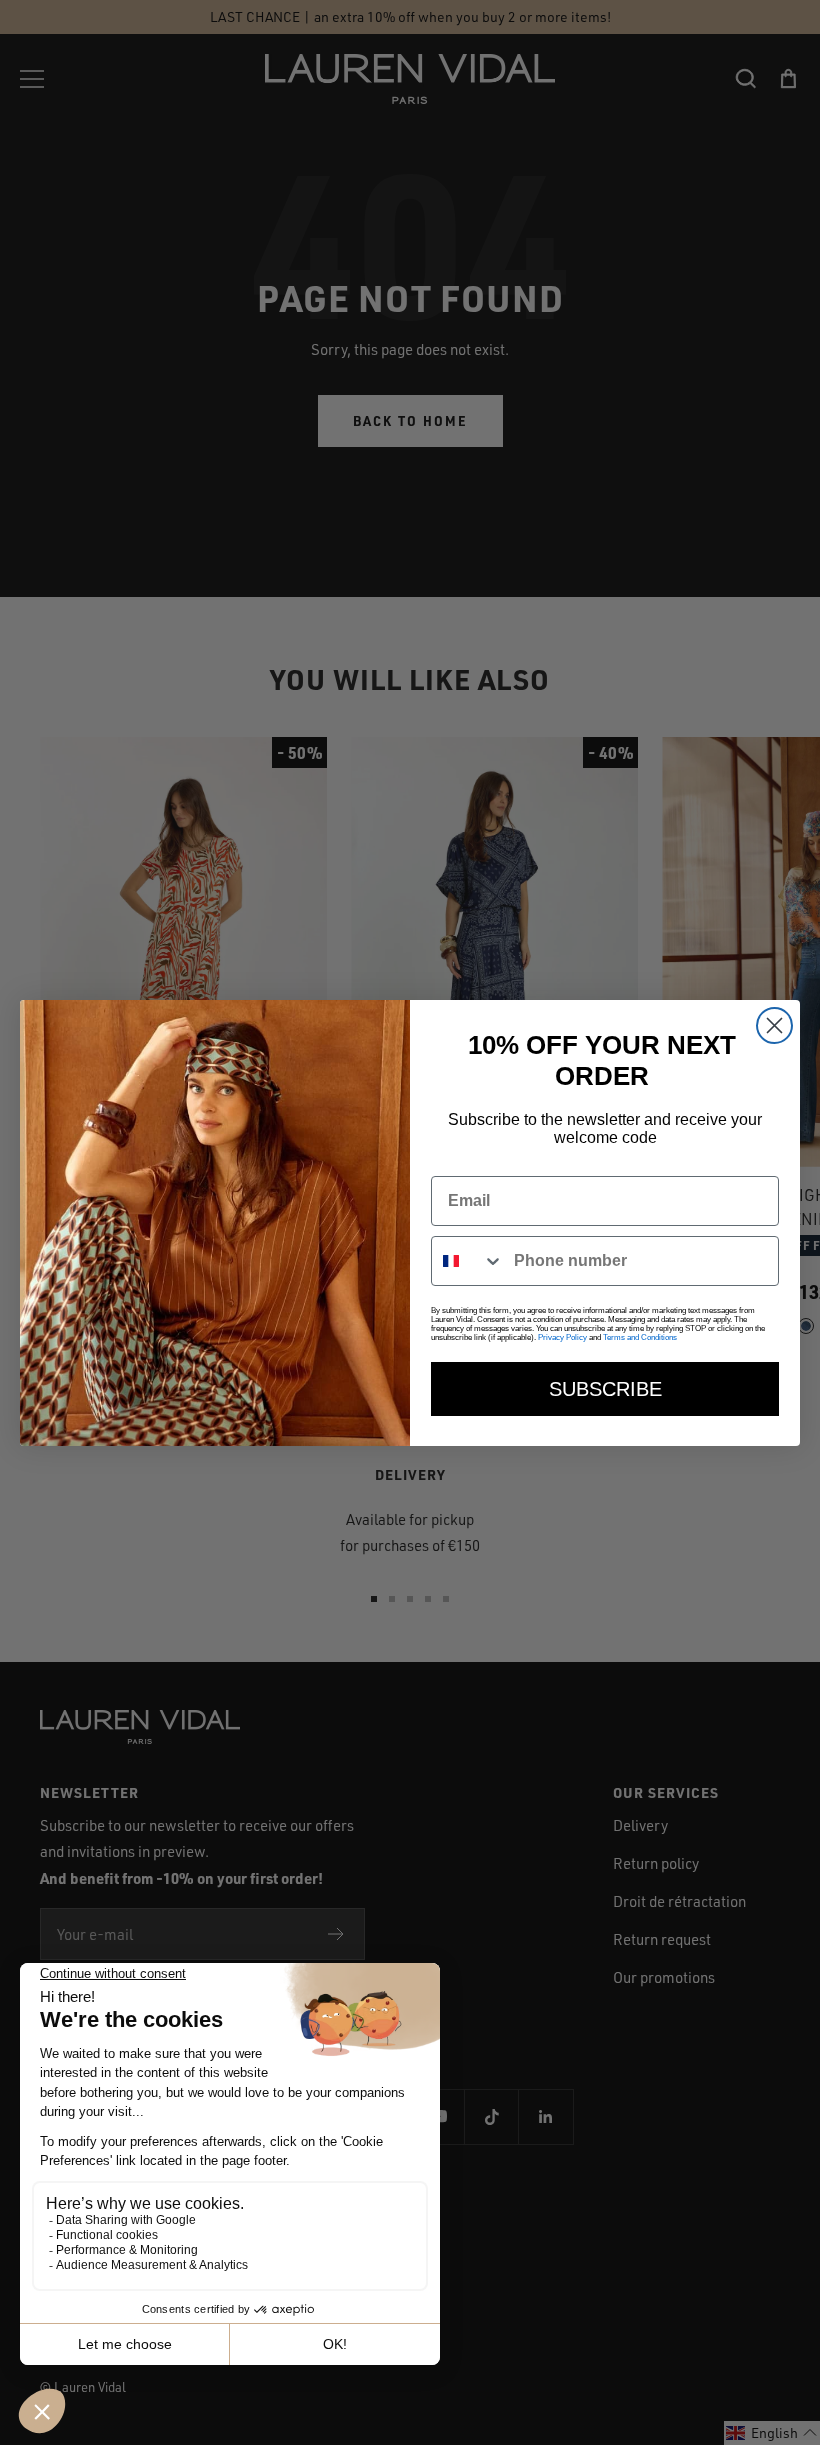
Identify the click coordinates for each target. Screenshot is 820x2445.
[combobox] (468, 1261)
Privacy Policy (562, 1337)
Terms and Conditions (640, 1337)
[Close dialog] (774, 1025)
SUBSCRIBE (605, 1389)
